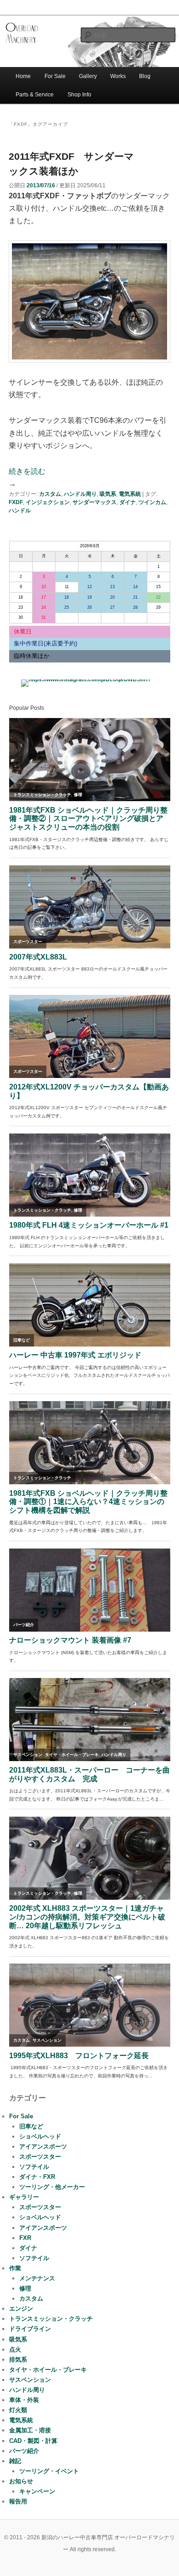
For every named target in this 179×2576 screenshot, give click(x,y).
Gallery (88, 76)
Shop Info (79, 95)
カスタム (50, 494)
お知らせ (21, 2481)
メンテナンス (37, 2278)
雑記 (15, 2461)
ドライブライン (30, 2329)
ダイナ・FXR (37, 2177)
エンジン (21, 2309)
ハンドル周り (80, 494)
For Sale (55, 76)
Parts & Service (35, 95)
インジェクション (48, 502)
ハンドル (20, 511)
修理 (25, 2288)
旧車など (31, 2126)
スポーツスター (40, 2157)
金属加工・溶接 (30, 2430)
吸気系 (108, 494)
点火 (15, 2349)
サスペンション (30, 2380)
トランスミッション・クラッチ (51, 2319)
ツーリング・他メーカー (52, 2187)
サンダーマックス (95, 502)
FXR (25, 2238)
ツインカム (152, 502)
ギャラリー (24, 2197)
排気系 (18, 2360)
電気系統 (130, 494)
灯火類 (18, 2410)
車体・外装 (24, 2400)
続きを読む (27, 477)
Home (23, 76)
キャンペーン (37, 2491)
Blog (145, 76)
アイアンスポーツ (43, 2147)
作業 (15, 2268)
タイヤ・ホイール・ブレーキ (48, 2370)
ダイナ (128, 502)
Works (118, 76)
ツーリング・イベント (49, 2471)
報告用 (18, 2501)
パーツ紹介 (24, 2451)
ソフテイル (34, 2167)
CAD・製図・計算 (33, 2441)
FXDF (16, 502)
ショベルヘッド (40, 2136)
